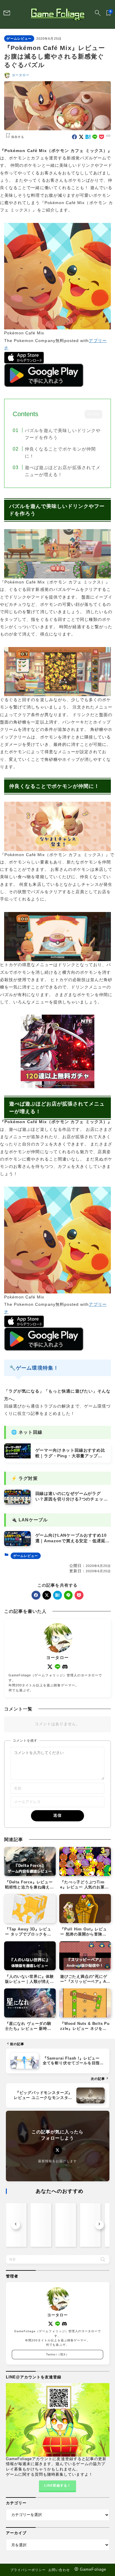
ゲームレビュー (19, 39)
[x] (81, 137)
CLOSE (93, 414)
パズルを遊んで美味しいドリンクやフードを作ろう (63, 434)
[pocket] (102, 137)
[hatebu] (88, 137)
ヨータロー (21, 75)
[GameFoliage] (57, 14)
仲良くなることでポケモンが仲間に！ (60, 452)
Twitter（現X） (57, 2354)
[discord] (65, 1667)
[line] (95, 137)
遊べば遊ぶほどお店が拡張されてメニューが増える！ (63, 471)
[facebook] (74, 137)
